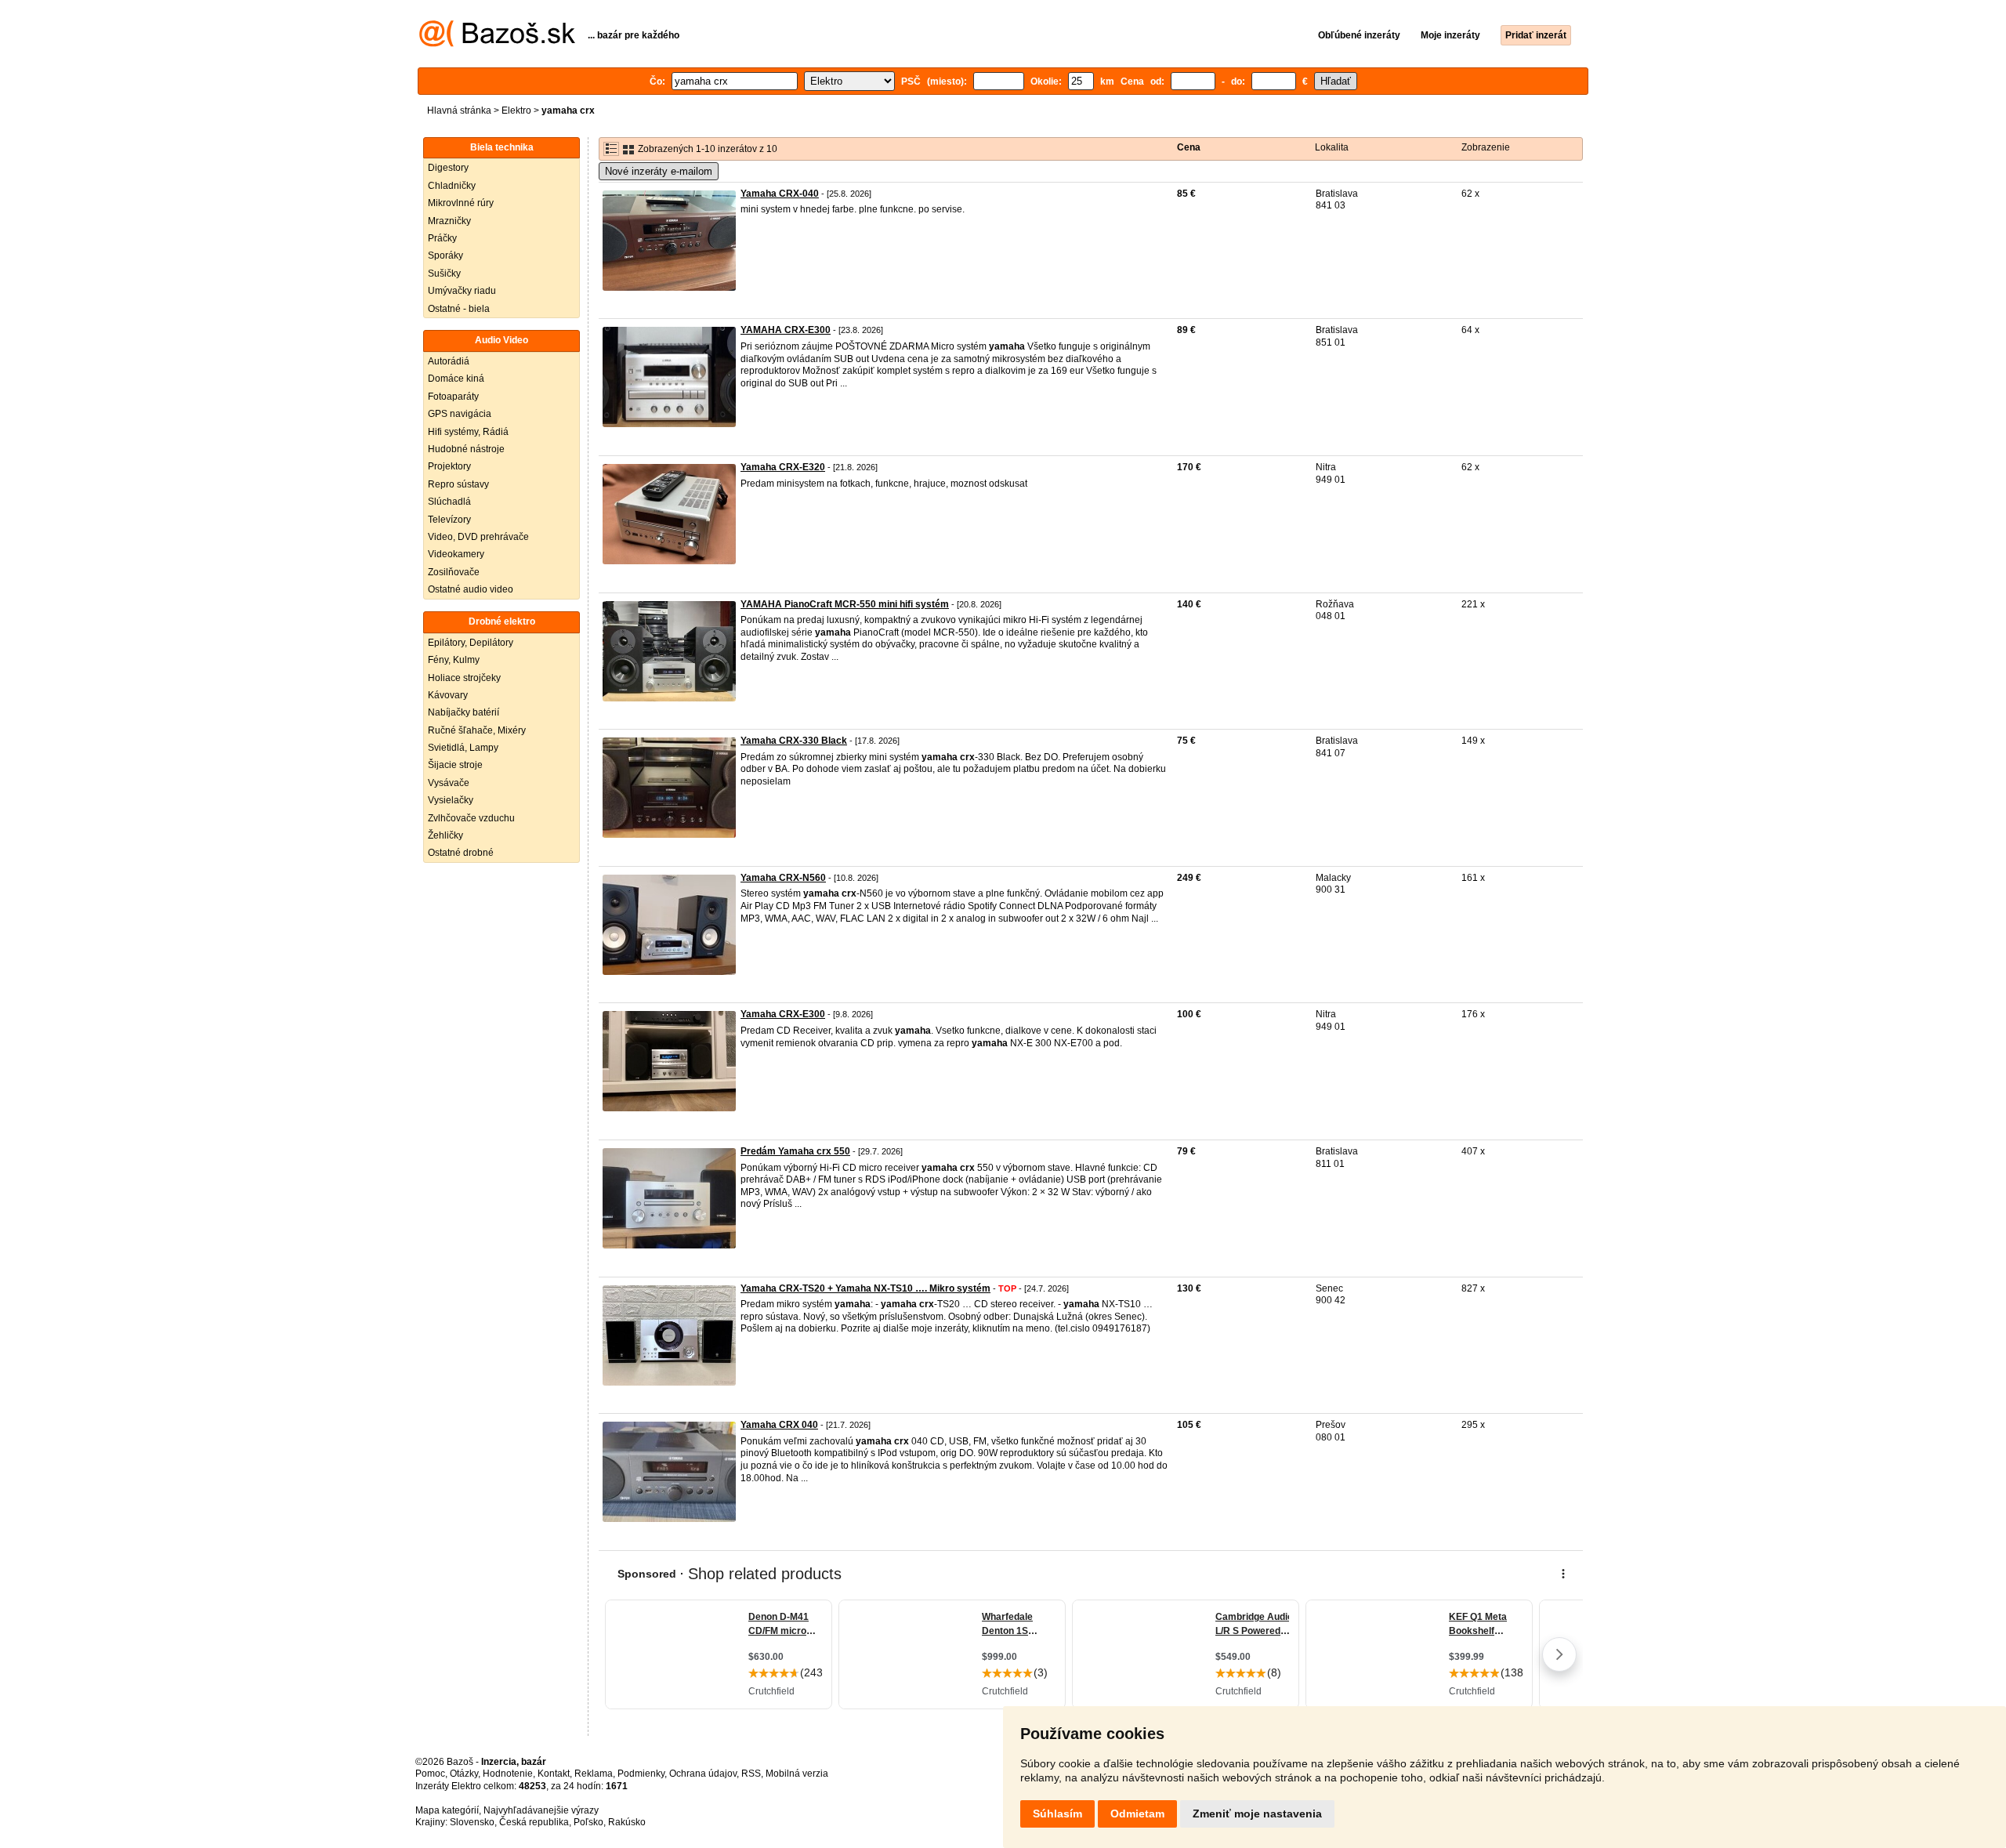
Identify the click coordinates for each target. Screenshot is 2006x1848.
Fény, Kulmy (454, 660)
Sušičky (444, 274)
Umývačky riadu (462, 291)
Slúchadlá (449, 502)
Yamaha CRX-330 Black (794, 741)
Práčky (442, 238)
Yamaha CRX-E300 (783, 1014)
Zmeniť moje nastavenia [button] (1257, 1814)
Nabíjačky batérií (463, 712)
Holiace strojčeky (464, 678)
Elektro (516, 111)
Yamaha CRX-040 (780, 194)
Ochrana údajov (703, 1774)
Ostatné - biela (459, 309)
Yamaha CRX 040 (779, 1425)
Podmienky (641, 1774)
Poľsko (588, 1822)
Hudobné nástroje (466, 449)
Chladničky (452, 186)
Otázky (464, 1774)
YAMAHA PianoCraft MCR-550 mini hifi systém (845, 604)
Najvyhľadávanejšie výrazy (541, 1810)
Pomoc (430, 1774)
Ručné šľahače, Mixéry (477, 730)
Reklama (594, 1774)
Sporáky (445, 255)
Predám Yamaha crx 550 (795, 1151)
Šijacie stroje (455, 765)
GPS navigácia (460, 414)
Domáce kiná (456, 379)
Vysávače (449, 783)
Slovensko (472, 1822)
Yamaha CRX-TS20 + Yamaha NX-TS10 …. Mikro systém (865, 1288)
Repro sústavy (458, 484)
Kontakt (554, 1774)
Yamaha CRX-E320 (783, 467)
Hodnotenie (508, 1774)
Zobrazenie (1486, 147)
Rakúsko (627, 1822)
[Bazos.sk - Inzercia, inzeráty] (497, 44)
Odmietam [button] (1137, 1814)
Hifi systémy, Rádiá (468, 432)
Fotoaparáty (453, 397)
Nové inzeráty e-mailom (659, 171)
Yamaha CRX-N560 (783, 878)
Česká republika (534, 1822)
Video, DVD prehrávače (478, 537)
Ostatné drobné (461, 853)
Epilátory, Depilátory (471, 643)
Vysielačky (451, 800)
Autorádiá (449, 361)
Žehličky (445, 835)
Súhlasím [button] (1057, 1814)
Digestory (448, 168)
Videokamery (456, 554)
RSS (751, 1774)
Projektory (449, 466)
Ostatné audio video (471, 589)
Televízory (449, 520)
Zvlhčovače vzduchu (471, 818)
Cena (1189, 147)
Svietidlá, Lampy (463, 748)
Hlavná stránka (459, 111)
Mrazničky (449, 221)
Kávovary (448, 695)
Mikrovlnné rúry (461, 203)
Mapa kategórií (447, 1810)
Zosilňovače (454, 572)
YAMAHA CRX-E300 (786, 330)
